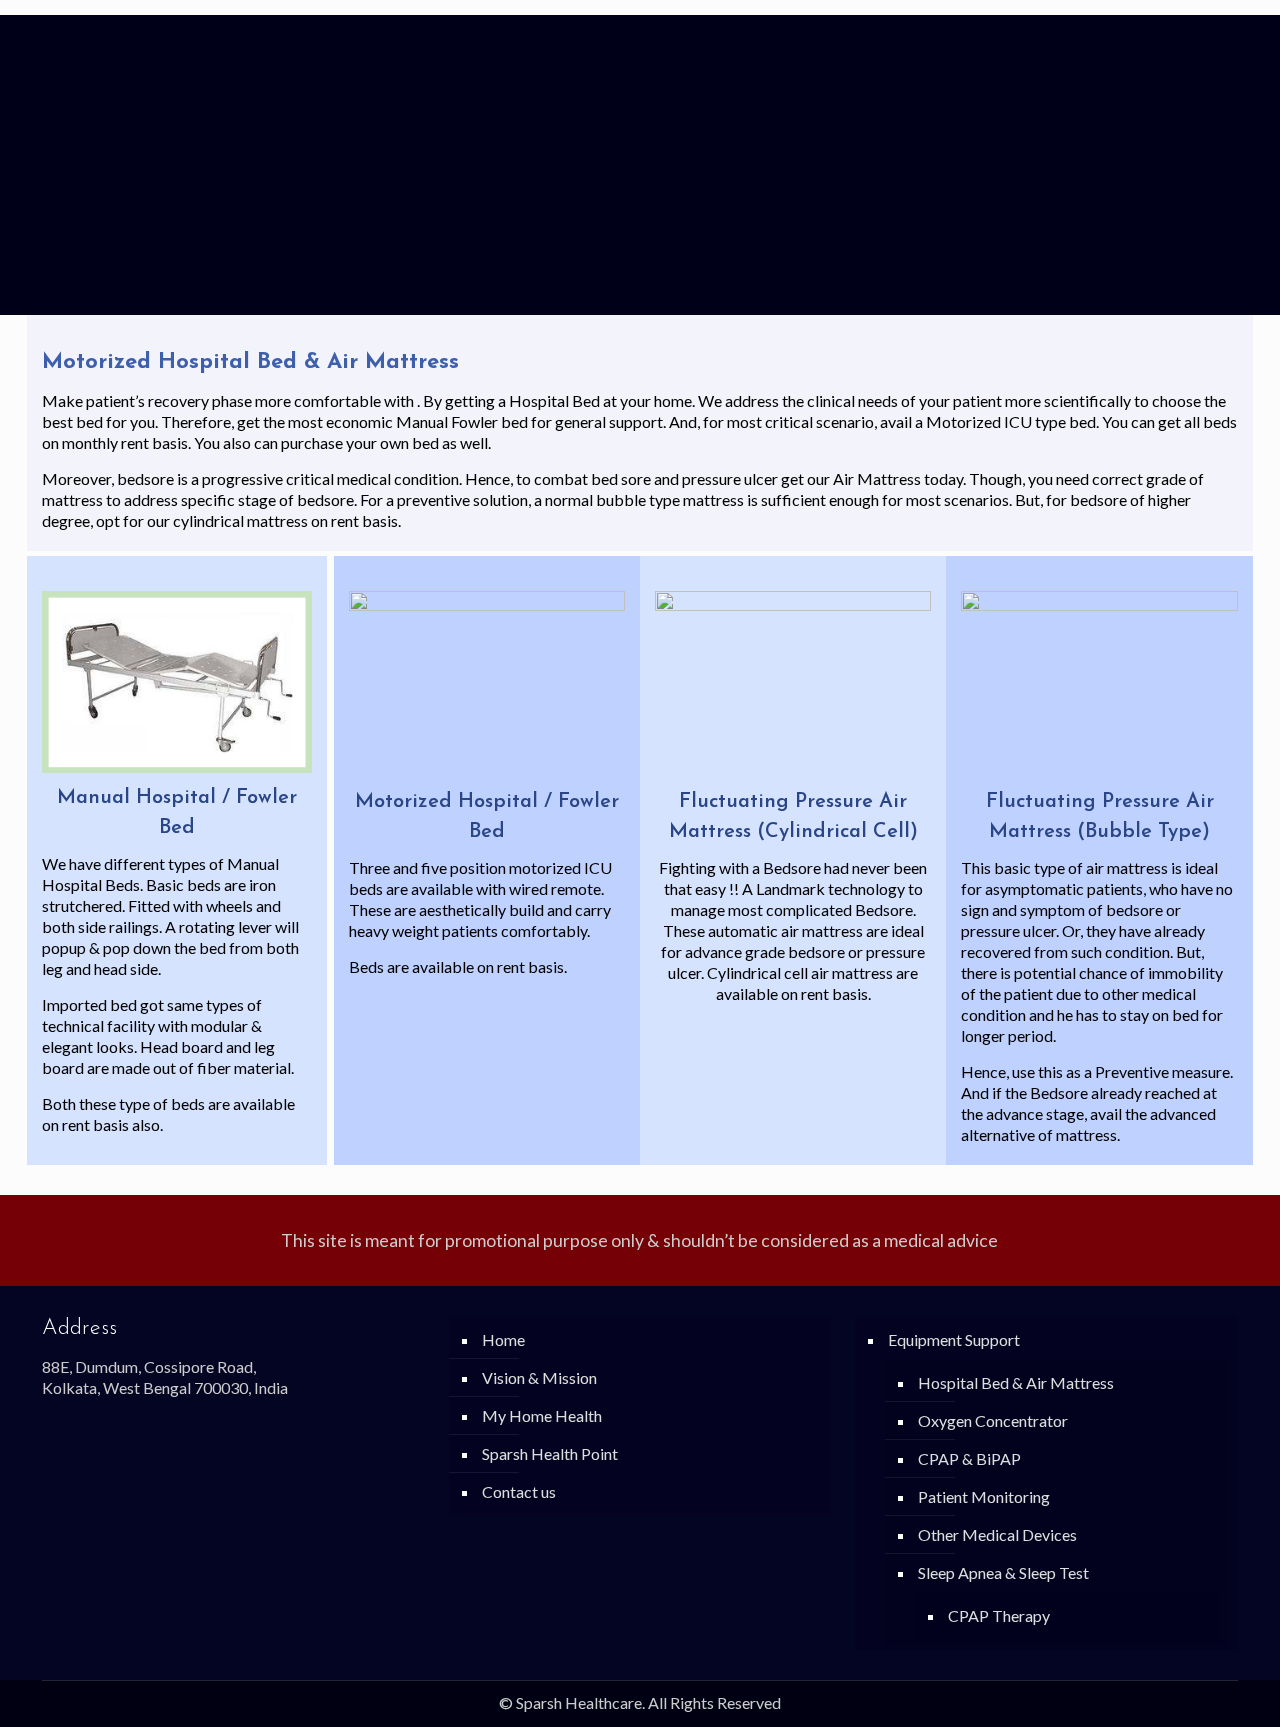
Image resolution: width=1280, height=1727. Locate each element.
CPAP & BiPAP (969, 1458)
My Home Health (542, 1415)
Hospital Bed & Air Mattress (1016, 1382)
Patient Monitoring (984, 1496)
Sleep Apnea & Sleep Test (1003, 1572)
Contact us (519, 1491)
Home (503, 1339)
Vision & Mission (539, 1377)
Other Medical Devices (997, 1534)
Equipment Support (954, 1339)
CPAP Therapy (999, 1615)
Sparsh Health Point (550, 1453)
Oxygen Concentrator (993, 1420)
